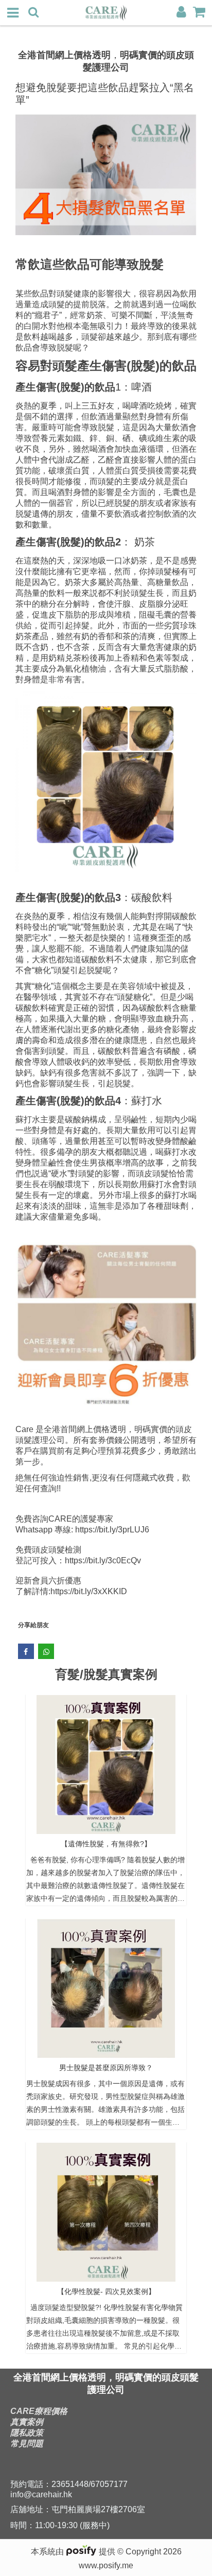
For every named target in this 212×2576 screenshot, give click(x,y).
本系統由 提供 (74, 2552)
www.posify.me (106, 2565)
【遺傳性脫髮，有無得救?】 (106, 1844)
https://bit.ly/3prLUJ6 (112, 1530)
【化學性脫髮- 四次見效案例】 (106, 2291)
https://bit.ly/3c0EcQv (103, 1560)
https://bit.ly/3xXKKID (89, 1591)
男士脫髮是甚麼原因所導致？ (106, 2068)
